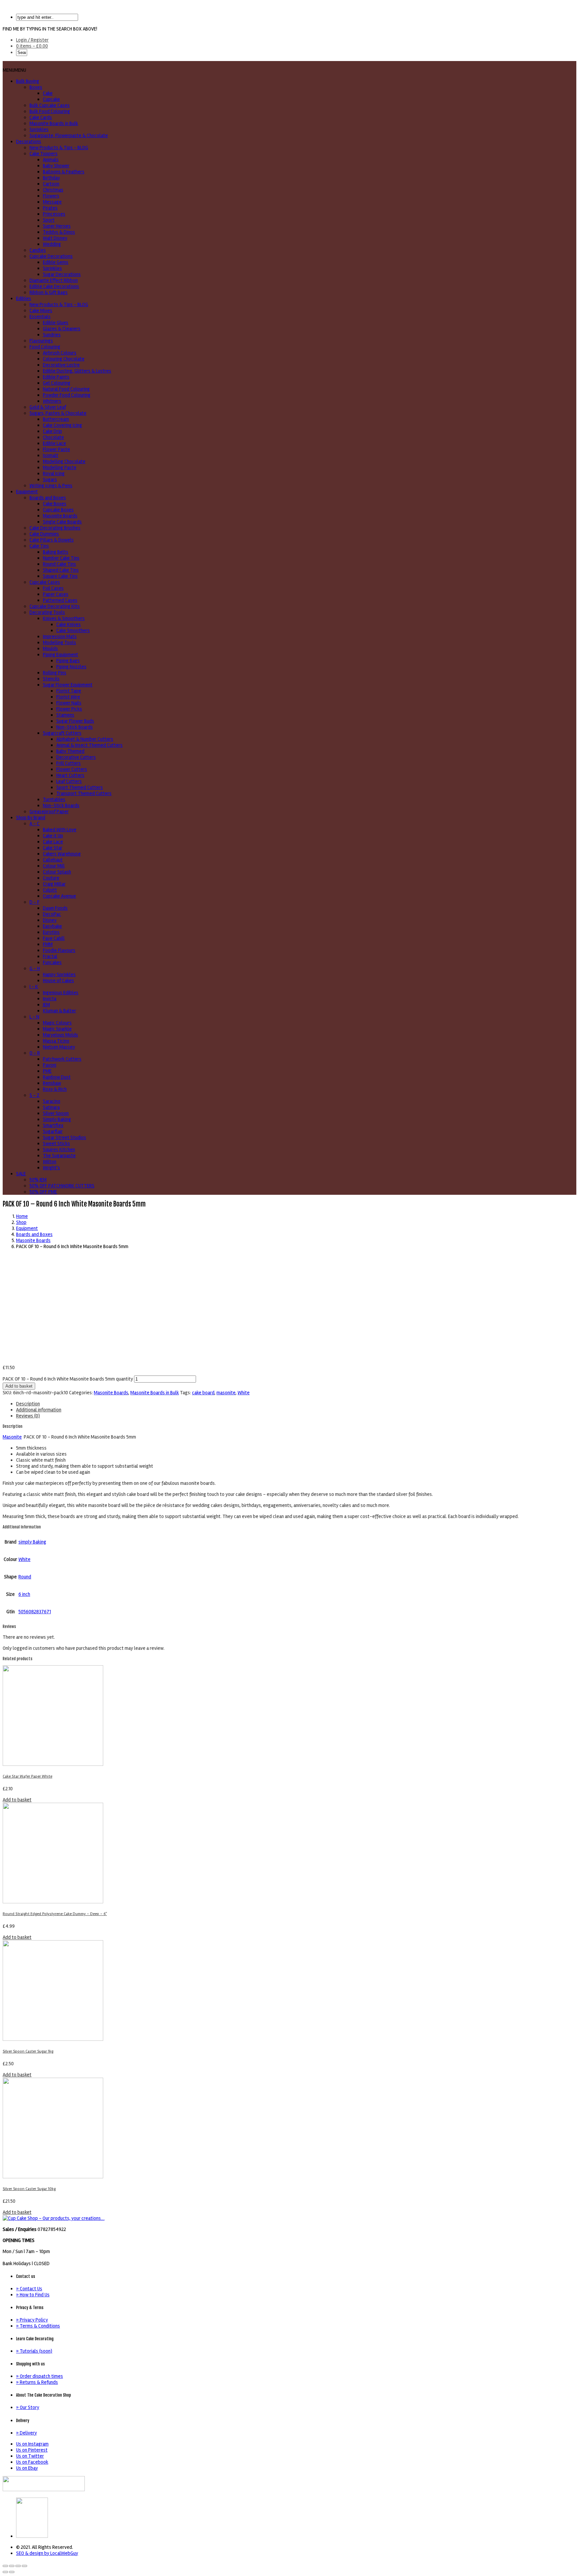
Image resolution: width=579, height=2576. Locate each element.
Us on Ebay (27, 2468)
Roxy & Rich (55, 1089)
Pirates (50, 208)
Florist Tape (69, 691)
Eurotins (51, 932)
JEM (46, 1005)
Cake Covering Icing (62, 425)
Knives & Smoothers (64, 618)
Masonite (12, 1437)
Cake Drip (52, 431)
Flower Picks (69, 709)
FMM (48, 944)
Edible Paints (56, 377)
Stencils (51, 679)
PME (47, 1071)
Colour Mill (54, 866)
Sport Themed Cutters (80, 787)
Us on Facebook (32, 2462)
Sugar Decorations (62, 274)
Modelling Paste (60, 467)
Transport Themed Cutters (84, 793)
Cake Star (53, 848)
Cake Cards (41, 117)
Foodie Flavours (59, 950)
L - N (34, 1017)
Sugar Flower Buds (75, 721)
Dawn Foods (55, 908)
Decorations (29, 142)
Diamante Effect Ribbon (54, 280)
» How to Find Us (33, 2295)
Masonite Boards (60, 516)
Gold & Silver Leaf (48, 407)
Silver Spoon (56, 1113)
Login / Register (32, 40)
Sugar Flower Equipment (68, 685)
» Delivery (26, 2433)
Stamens (65, 715)
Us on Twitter (30, 2456)
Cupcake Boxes (58, 510)
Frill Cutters (69, 763)
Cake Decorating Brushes (55, 528)
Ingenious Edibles (61, 993)
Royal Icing (54, 473)
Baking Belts (56, 552)
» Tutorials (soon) (34, 2351)
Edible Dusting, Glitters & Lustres (77, 371)
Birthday (51, 178)
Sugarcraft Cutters (62, 733)
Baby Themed (70, 751)
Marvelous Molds (60, 1035)
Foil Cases (53, 588)
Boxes (36, 87)
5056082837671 (35, 1612)
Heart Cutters (70, 775)
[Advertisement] (289, 1301)
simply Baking (32, 1542)
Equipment (27, 492)
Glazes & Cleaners (62, 329)
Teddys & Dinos (59, 232)
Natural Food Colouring (66, 389)
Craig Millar (54, 884)
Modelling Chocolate (64, 461)
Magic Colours (57, 1023)
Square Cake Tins (60, 576)
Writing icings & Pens (51, 486)
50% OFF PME (43, 1192)
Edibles (24, 298)
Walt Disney (55, 238)
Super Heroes (57, 226)
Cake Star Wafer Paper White (27, 1776)
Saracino (52, 1101)
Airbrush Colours (60, 353)
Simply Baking (57, 1119)
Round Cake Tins (59, 564)
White (244, 1393)
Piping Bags (68, 661)
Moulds (50, 649)
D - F (35, 902)
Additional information (39, 1410)
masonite (226, 1393)
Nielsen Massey (59, 1047)
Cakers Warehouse (62, 854)
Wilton (50, 1162)
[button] (14, 70)
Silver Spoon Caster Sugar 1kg (28, 2051)
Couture (51, 878)
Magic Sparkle (57, 1029)
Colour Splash (57, 872)
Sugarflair (53, 1131)
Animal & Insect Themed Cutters (89, 745)
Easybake (52, 926)
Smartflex (53, 1125)
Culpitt (50, 890)
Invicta (50, 999)
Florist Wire (68, 697)
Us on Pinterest (32, 2450)
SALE (21, 1174)
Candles (38, 250)
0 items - (32, 46)
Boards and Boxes (48, 498)
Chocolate (53, 437)
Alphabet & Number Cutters (85, 739)
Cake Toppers (44, 154)
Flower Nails (69, 703)
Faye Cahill (54, 938)
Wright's (51, 1168)
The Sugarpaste (59, 1156)
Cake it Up (53, 836)
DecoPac (52, 914)
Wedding (52, 244)
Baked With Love (60, 830)
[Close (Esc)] (5, 2566)
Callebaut (53, 860)
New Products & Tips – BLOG (59, 148)
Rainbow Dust (57, 1077)
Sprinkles (39, 129)
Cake (48, 93)
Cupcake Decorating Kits (55, 606)
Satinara (51, 1107)
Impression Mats (60, 636)
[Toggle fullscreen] (18, 2566)
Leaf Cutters (69, 781)
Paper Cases (56, 594)
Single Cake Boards (62, 522)
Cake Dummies (44, 534)
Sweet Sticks (56, 1143)
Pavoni (50, 1065)
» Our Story (28, 2407)
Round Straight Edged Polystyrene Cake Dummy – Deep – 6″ (55, 1914)
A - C (35, 824)
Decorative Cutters (76, 757)
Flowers (51, 196)
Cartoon (51, 184)
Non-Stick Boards (75, 727)
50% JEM (38, 1180)
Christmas (53, 190)
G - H (35, 968)
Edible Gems (56, 262)
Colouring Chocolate (64, 359)
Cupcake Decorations (51, 256)
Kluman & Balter (59, 1011)
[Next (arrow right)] (12, 2572)
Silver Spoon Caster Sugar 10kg (29, 2189)
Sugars (50, 480)
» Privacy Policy (32, 2320)
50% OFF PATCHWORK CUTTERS (62, 1186)
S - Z (35, 1095)
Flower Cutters (72, 769)
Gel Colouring (57, 383)
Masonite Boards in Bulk (54, 123)
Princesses (54, 214)
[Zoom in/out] (24, 2566)
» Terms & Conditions (38, 2326)
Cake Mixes (41, 311)
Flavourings (41, 341)
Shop (21, 1222)
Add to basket (19, 1386)
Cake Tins (39, 546)
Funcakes (52, 962)
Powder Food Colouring (67, 395)
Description (28, 1404)
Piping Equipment (60, 655)
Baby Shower (56, 166)
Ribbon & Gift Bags (49, 292)
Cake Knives (69, 624)
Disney (50, 920)
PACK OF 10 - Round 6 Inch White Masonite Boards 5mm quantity (68, 1379)
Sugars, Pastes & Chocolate (58, 413)
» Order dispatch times (40, 2376)
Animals (51, 160)
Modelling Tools (59, 642)
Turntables (54, 799)
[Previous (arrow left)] (5, 2572)
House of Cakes (58, 981)
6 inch (24, 1594)
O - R (35, 1053)
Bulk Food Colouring (50, 111)
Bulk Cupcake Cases (50, 105)
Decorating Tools (47, 612)
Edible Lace (54, 443)
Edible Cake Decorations (54, 286)
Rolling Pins (55, 673)
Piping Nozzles (71, 667)
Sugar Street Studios (65, 1137)
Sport (49, 220)
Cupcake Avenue (59, 896)
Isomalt (51, 455)
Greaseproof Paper (49, 811)
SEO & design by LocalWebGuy (47, 2553)
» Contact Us (29, 2289)
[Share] (12, 2566)
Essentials (40, 317)
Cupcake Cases (45, 582)
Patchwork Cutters (62, 1059)
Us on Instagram (32, 2444)
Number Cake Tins (61, 558)
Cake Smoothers (73, 630)
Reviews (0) (28, 1416)
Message (52, 202)
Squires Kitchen (59, 1150)
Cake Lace (53, 842)
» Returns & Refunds (37, 2382)
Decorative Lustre (61, 365)
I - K (34, 987)
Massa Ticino (56, 1041)
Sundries (52, 335)
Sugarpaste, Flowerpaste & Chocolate (69, 135)
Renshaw (52, 1083)
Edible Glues (56, 323)
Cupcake (51, 99)
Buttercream (56, 419)
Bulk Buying (28, 81)
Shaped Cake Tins (61, 570)
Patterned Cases (60, 600)
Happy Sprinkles (59, 974)
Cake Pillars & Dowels (52, 540)
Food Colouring (45, 347)
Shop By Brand (31, 818)
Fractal (50, 956)
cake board (203, 1393)
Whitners (52, 401)
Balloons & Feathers (64, 172)
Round (25, 1577)
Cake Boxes (55, 504)
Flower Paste (56, 449)
